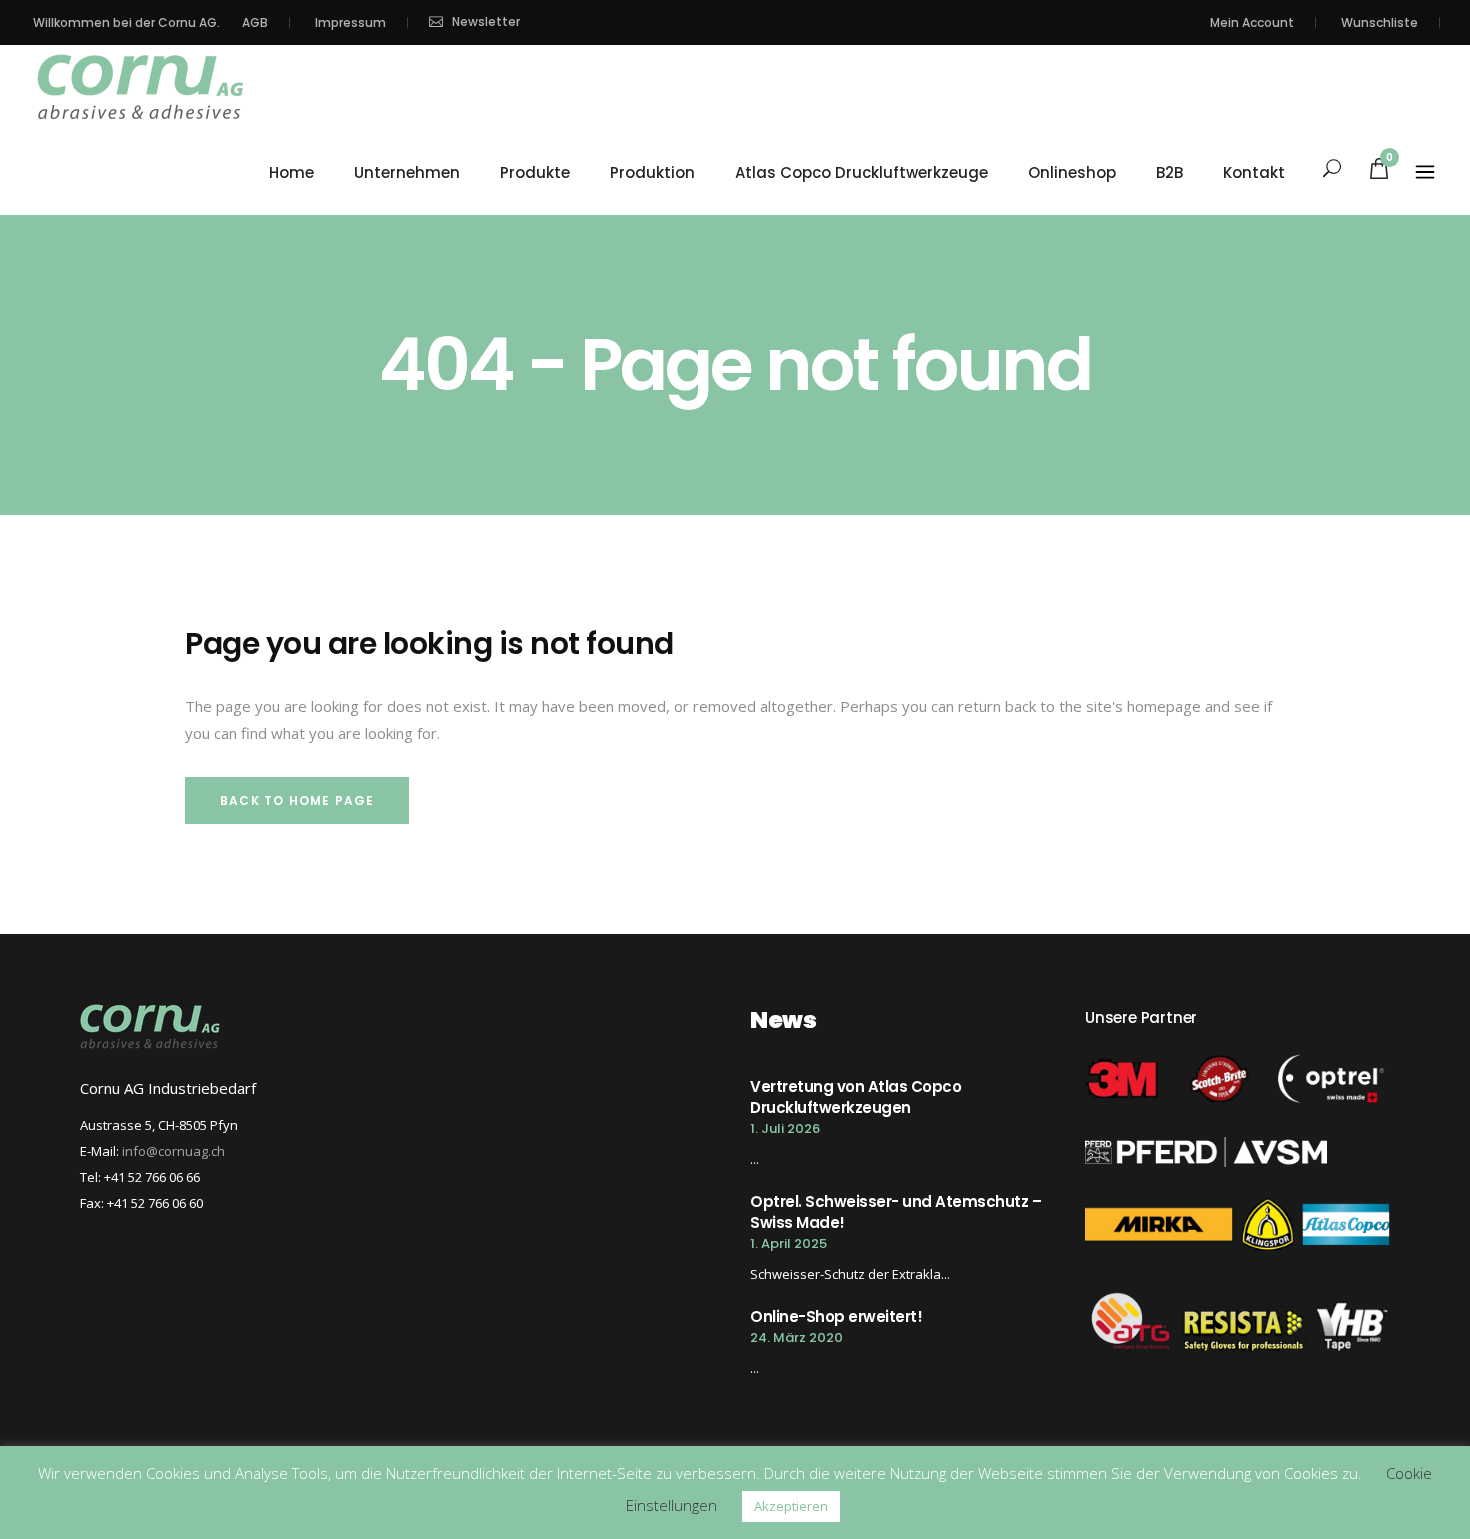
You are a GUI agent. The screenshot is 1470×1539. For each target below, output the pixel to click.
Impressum (350, 22)
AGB (255, 22)
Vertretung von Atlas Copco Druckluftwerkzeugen (855, 1097)
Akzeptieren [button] (791, 1506)
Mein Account (1252, 22)
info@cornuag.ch (173, 1151)
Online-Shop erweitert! (836, 1316)
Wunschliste (1379, 22)
